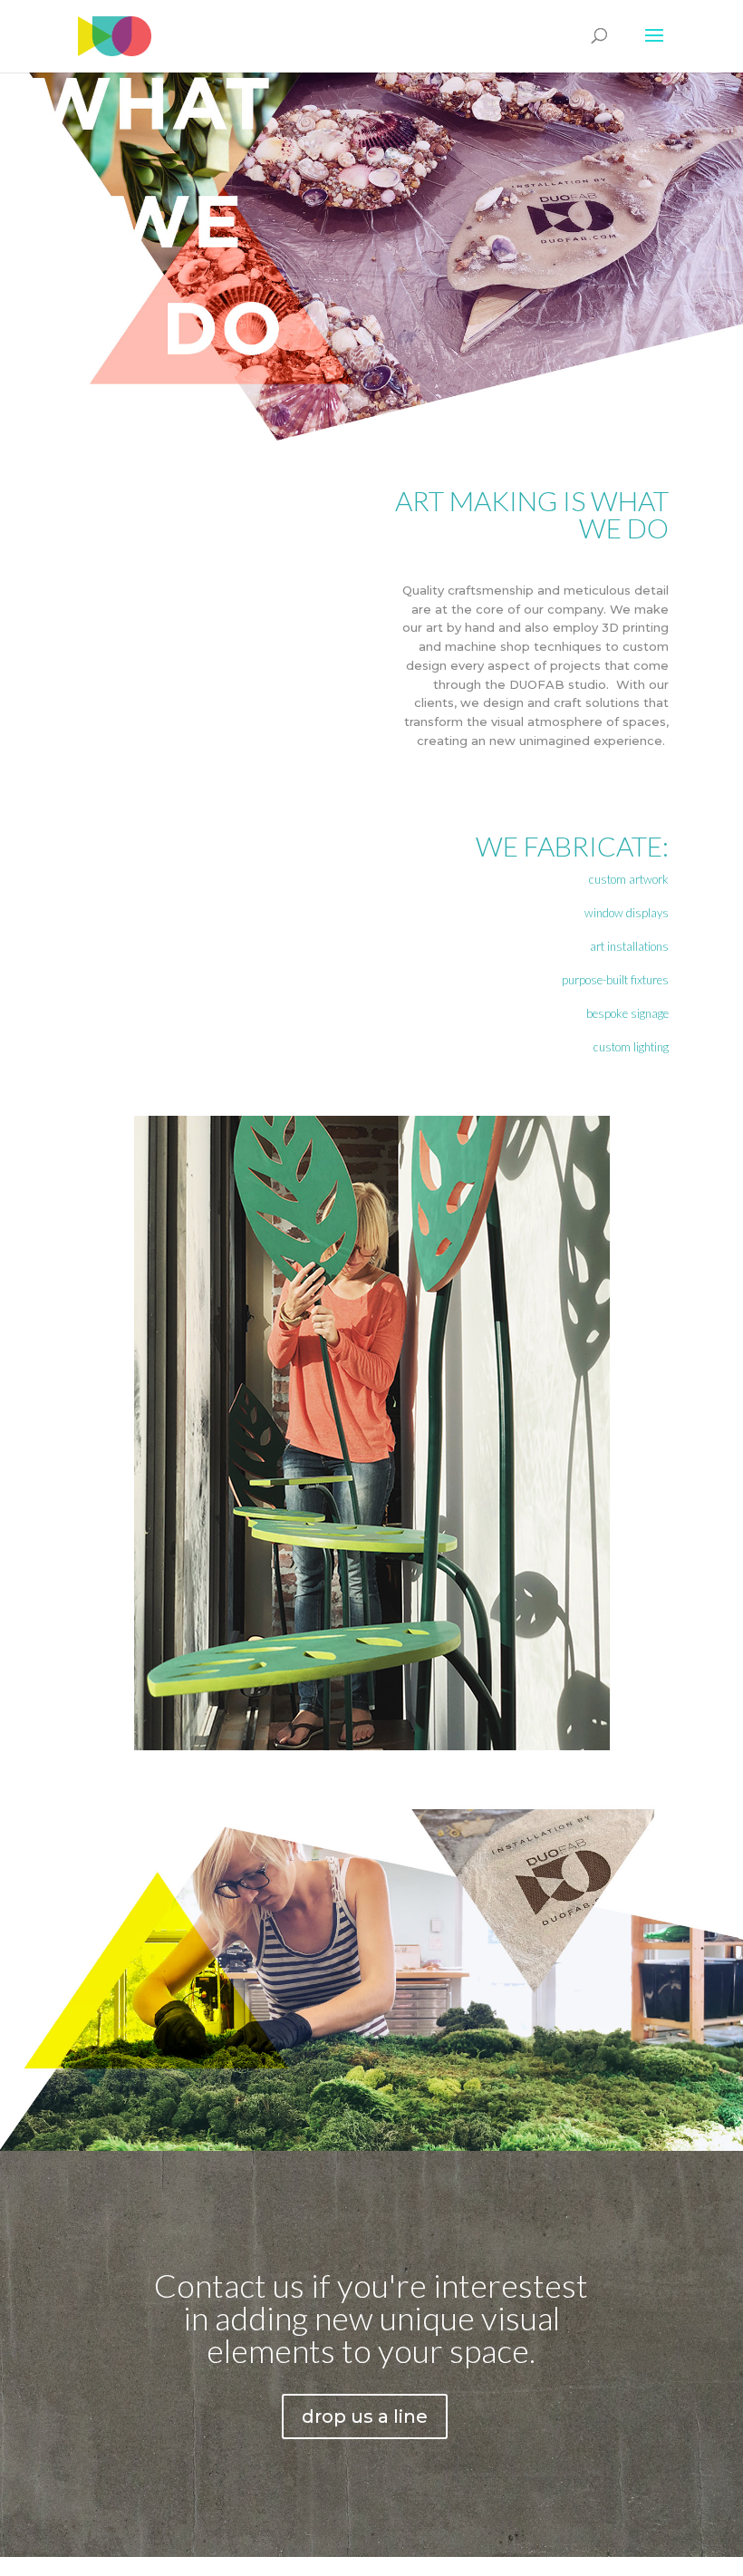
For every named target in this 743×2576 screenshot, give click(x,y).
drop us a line (365, 2416)
